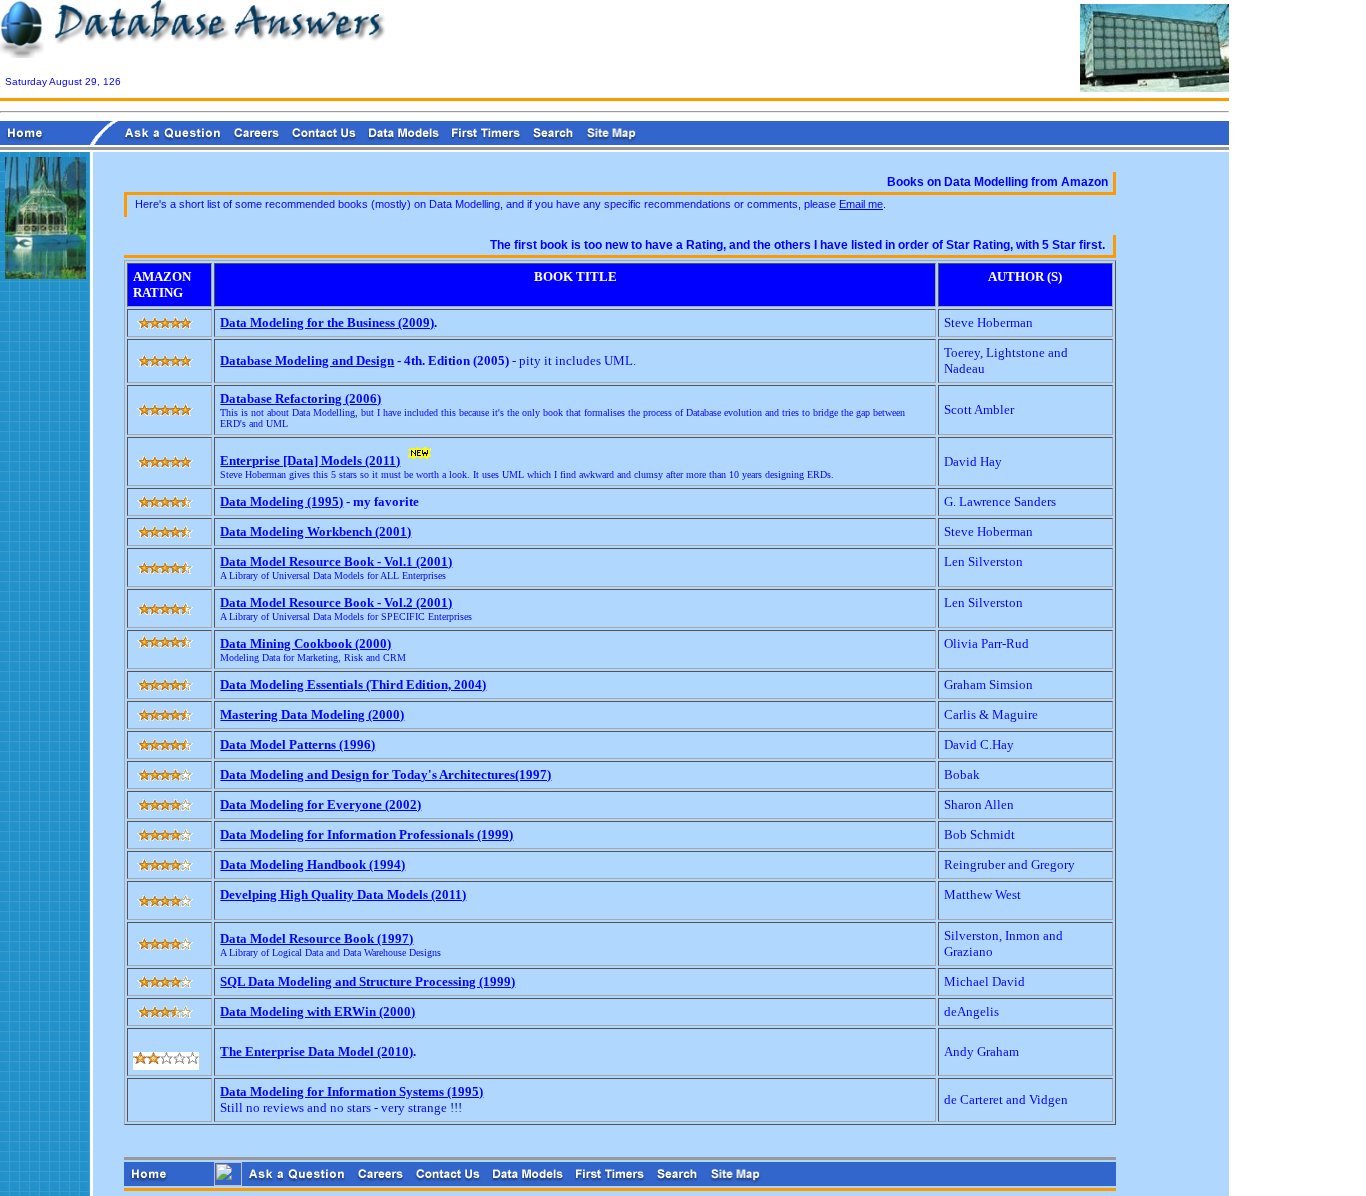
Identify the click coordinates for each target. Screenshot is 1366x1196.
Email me (861, 204)
